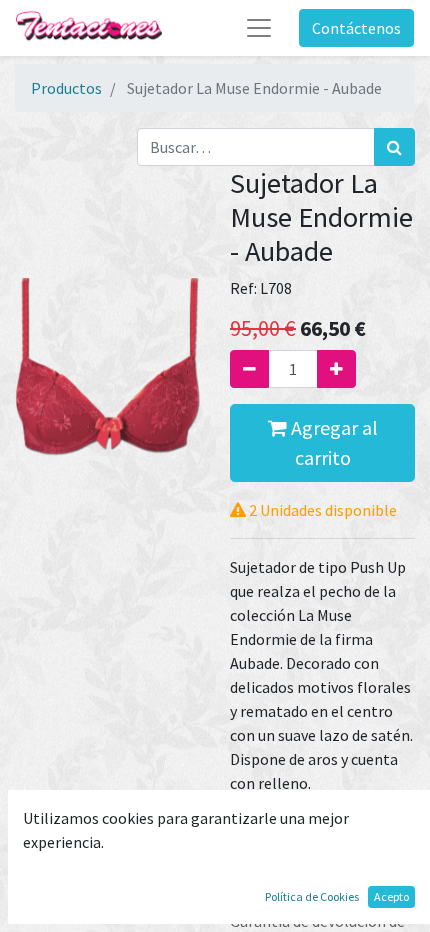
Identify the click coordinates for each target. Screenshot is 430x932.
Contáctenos (356, 28)
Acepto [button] (391, 896)
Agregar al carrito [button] (332, 442)
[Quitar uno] (249, 369)
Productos (66, 88)
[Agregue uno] (336, 369)
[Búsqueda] (394, 147)
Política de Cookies (312, 896)
